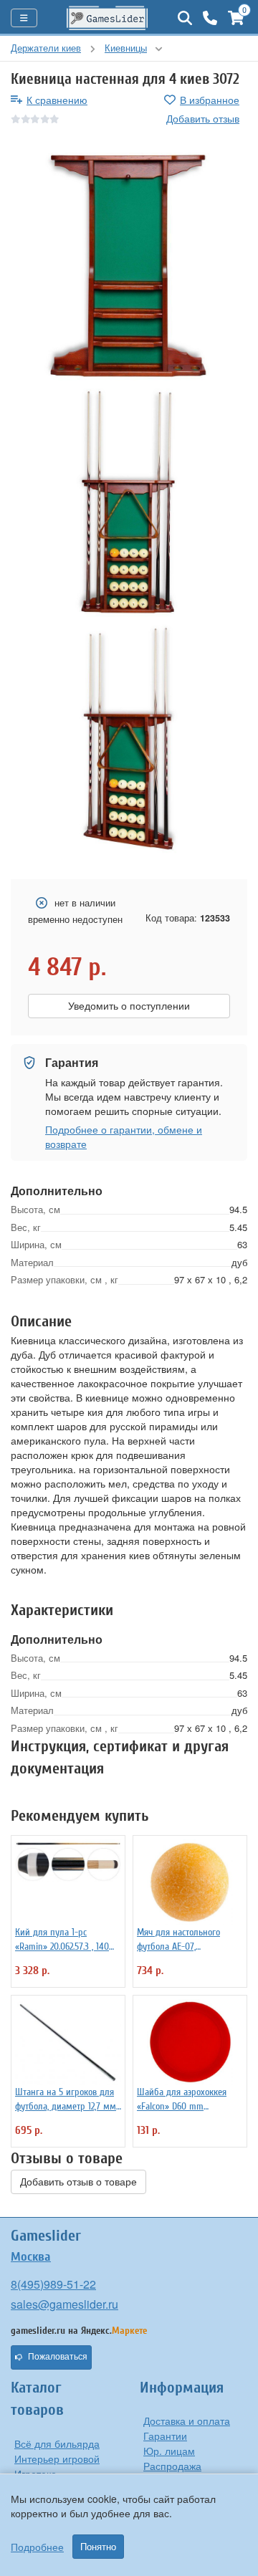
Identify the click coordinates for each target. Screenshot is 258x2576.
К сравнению (57, 100)
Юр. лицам (169, 2451)
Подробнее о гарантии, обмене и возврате (124, 1136)
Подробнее (37, 2547)
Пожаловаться (58, 2357)
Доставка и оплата (187, 2421)
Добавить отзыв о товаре (78, 2182)
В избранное (210, 100)
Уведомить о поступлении (129, 1006)
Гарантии (165, 2436)
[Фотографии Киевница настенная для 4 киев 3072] (129, 267)
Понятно (98, 2547)
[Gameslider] (107, 18)
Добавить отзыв (203, 118)
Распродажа (172, 2466)
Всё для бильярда (57, 2443)
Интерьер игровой (57, 2458)
